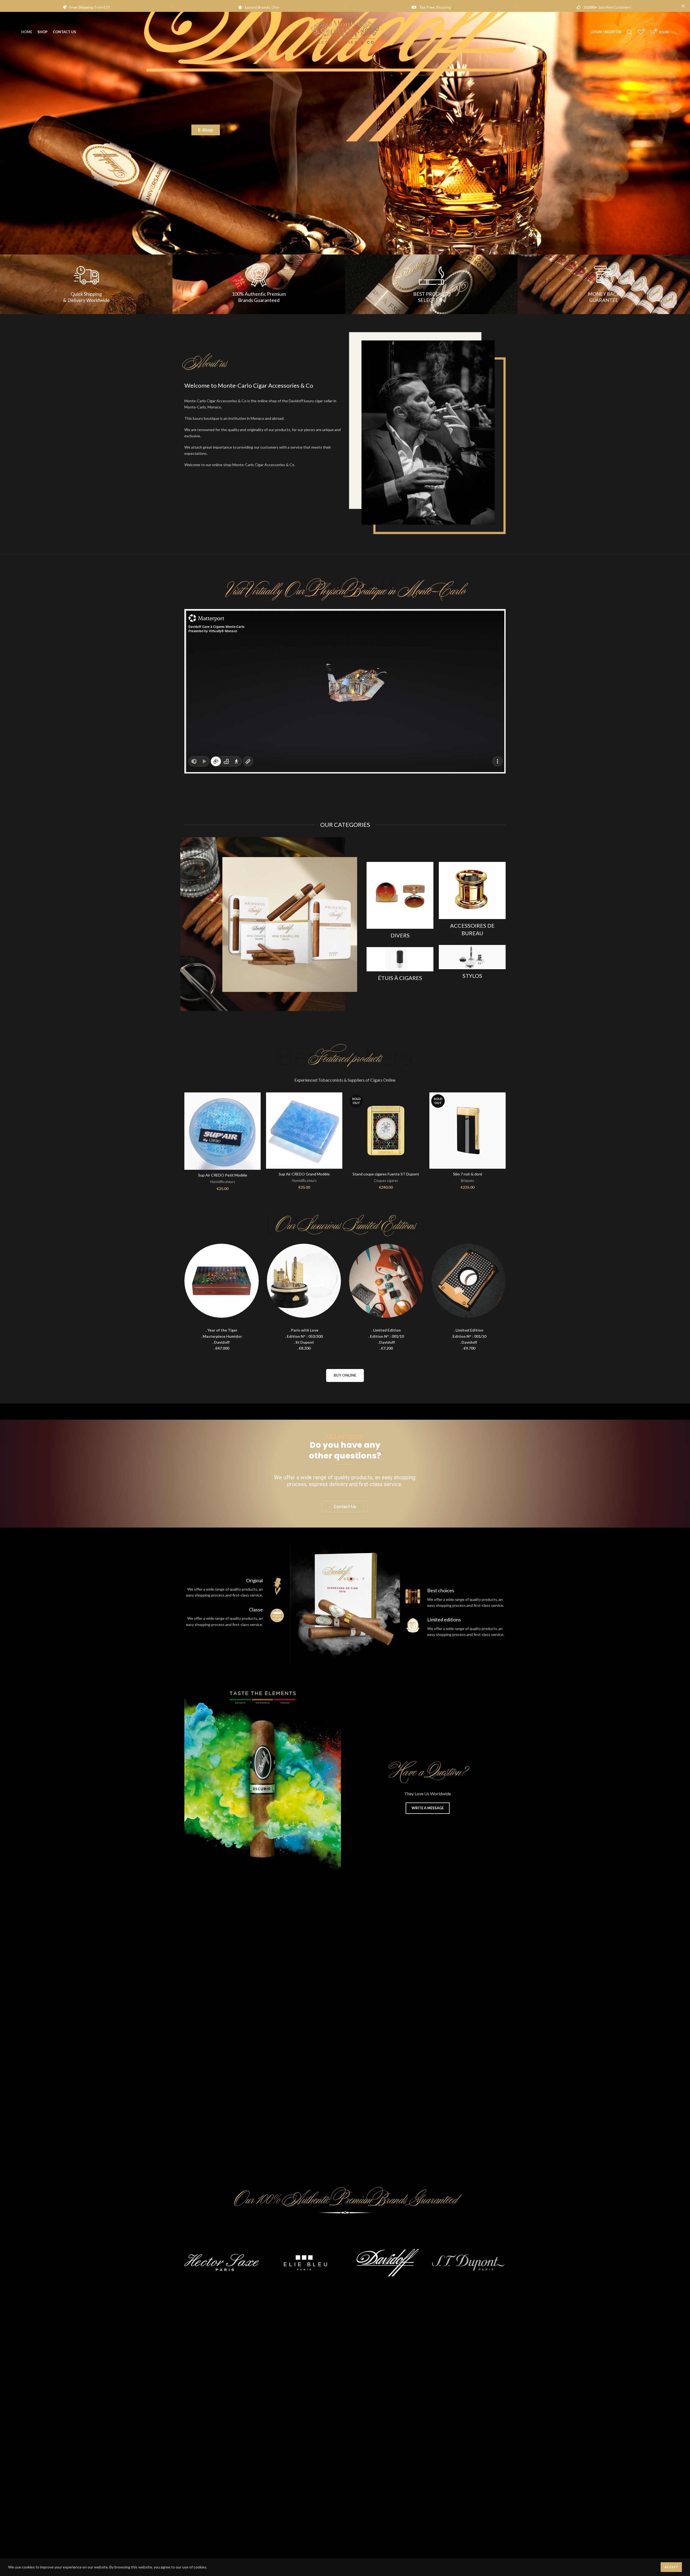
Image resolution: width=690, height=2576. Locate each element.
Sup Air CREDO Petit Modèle (223, 1175)
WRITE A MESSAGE (428, 1808)
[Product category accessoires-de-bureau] (472, 901)
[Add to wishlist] (257, 1113)
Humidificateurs (223, 1182)
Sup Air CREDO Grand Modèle (304, 1174)
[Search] (630, 32)
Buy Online (345, 1375)
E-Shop (206, 130)
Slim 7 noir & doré (468, 1174)
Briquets (468, 1181)
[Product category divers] (400, 902)
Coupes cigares (386, 1181)
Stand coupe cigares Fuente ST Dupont (386, 1174)
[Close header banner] (683, 6)
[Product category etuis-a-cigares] (400, 966)
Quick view (257, 1101)
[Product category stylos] (472, 964)
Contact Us (345, 1507)
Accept (671, 2567)
